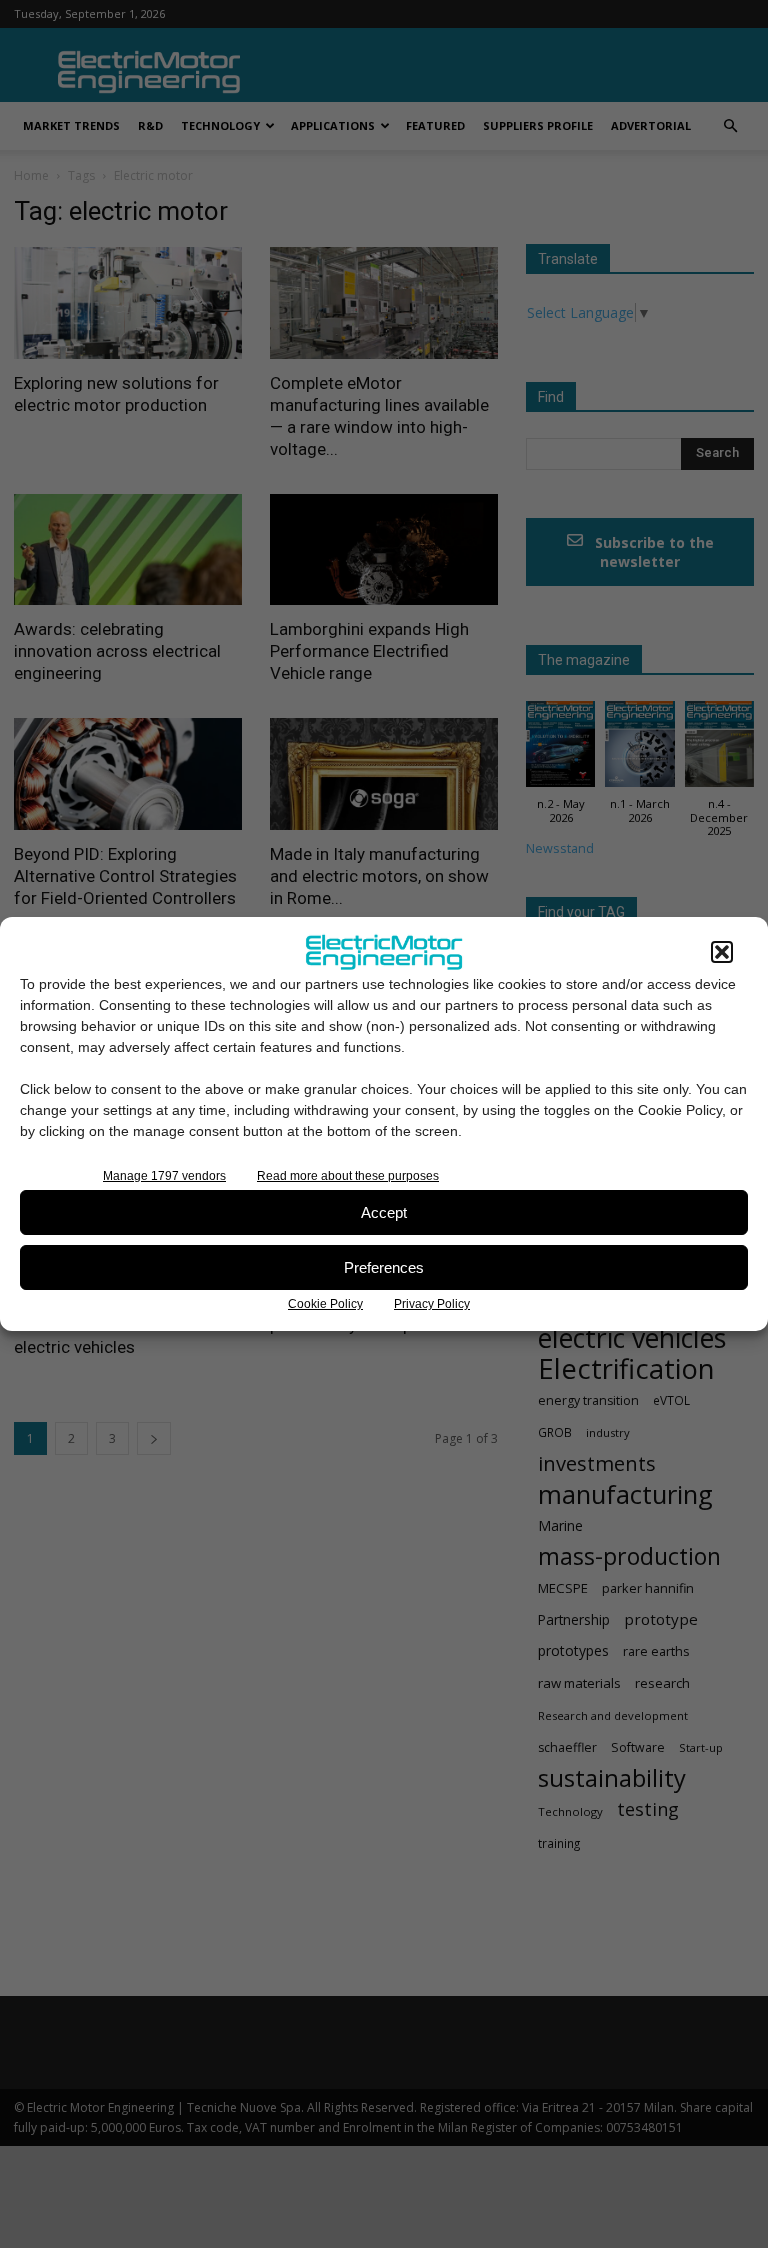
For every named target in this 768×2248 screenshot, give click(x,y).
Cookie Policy (325, 1304)
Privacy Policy (432, 1304)
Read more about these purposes (348, 1176)
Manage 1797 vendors (164, 1176)
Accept (384, 1212)
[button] (722, 952)
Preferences (384, 1267)
